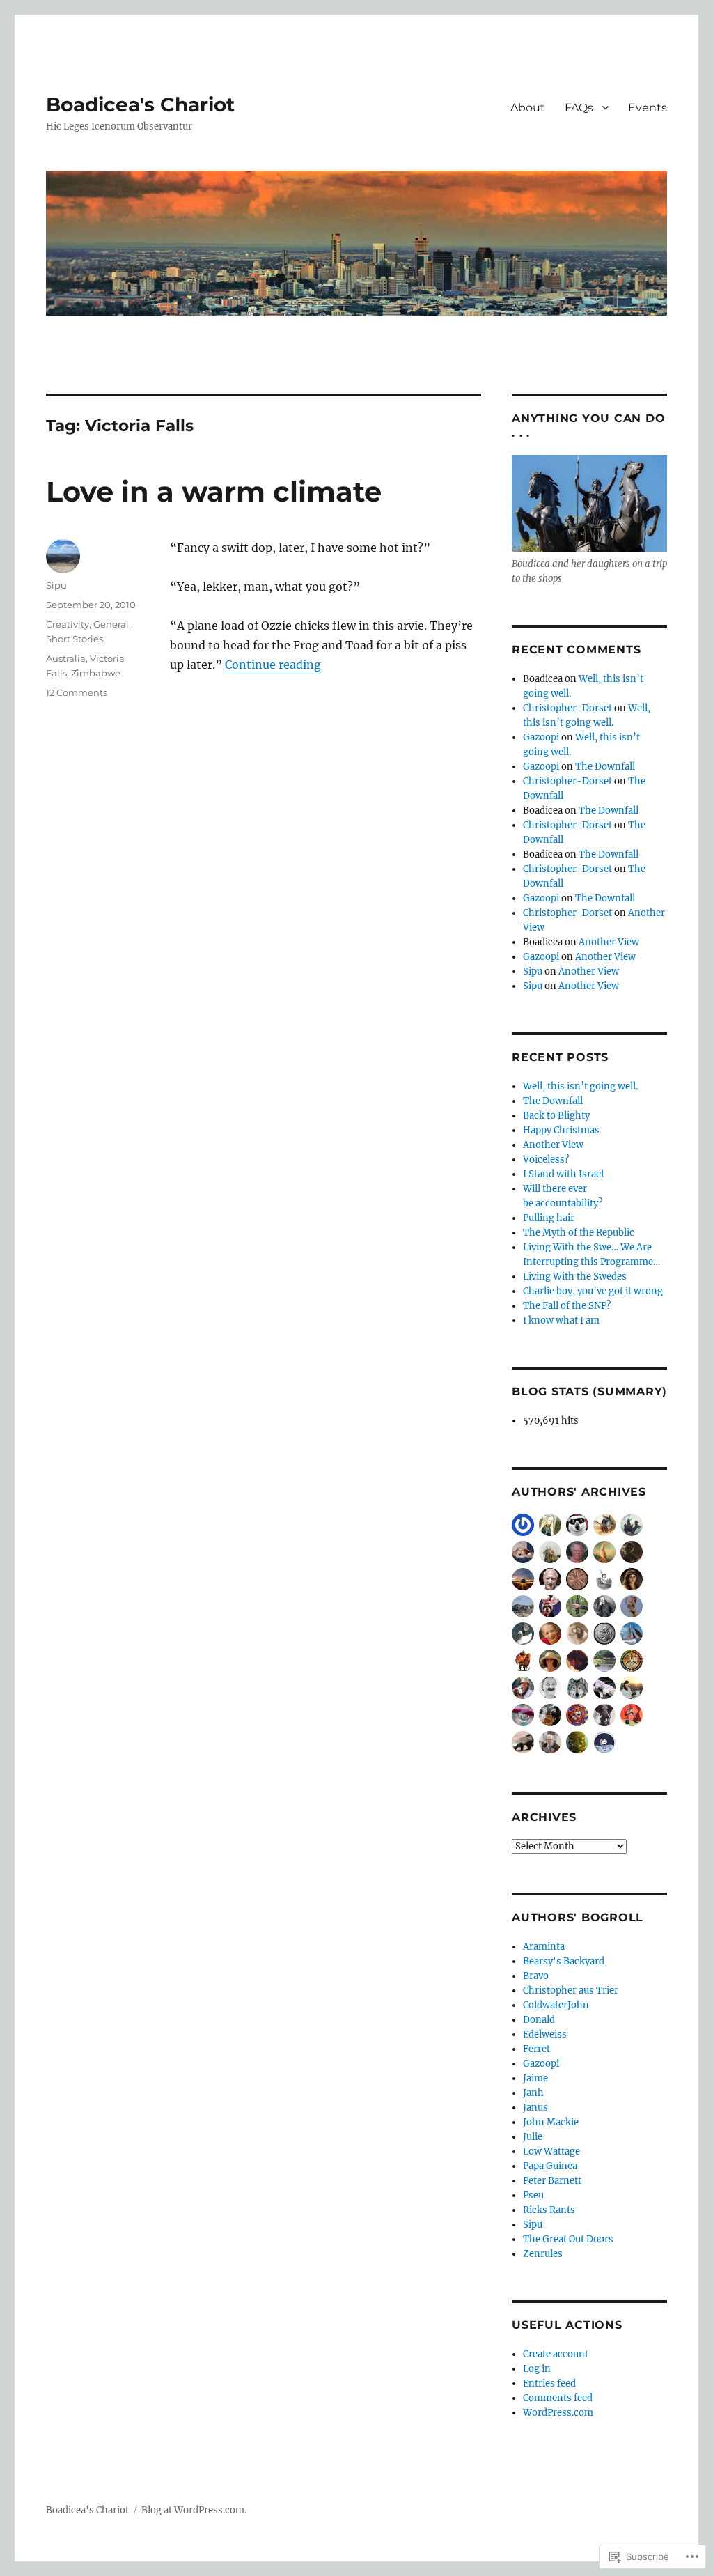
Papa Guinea (550, 2166)
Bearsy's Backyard (564, 1961)
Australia (66, 658)
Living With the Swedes (575, 1277)
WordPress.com (558, 2413)
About (528, 108)
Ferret (536, 2049)
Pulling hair (549, 1218)
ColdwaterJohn (556, 2005)
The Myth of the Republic (579, 1233)
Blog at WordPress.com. (194, 2510)
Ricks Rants (549, 2210)
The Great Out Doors (568, 2239)
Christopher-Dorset (567, 708)
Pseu (533, 2195)
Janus (535, 2108)
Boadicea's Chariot (140, 104)
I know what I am (561, 1320)
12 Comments (77, 692)
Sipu (56, 585)
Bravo (536, 1976)
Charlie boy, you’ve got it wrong (593, 1291)
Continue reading (273, 665)
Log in (537, 2369)
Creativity (68, 624)
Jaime (535, 2078)
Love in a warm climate (214, 491)
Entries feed (549, 2383)
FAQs (579, 108)
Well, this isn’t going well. (580, 1086)
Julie (533, 2137)
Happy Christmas (561, 1130)
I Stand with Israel (563, 1174)
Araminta (544, 1947)
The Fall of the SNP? (567, 1306)
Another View (609, 942)
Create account (556, 2354)
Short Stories (75, 639)
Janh (533, 2093)
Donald (539, 2020)
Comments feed (558, 2398)
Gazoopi (541, 737)
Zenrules (543, 2254)
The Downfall (605, 767)
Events (648, 108)
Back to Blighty (556, 1116)
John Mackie (551, 2122)
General (111, 624)
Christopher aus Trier (571, 1991)
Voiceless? (546, 1159)
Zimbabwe (96, 673)
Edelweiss (545, 2034)
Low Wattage (551, 2151)
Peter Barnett (552, 2181)
